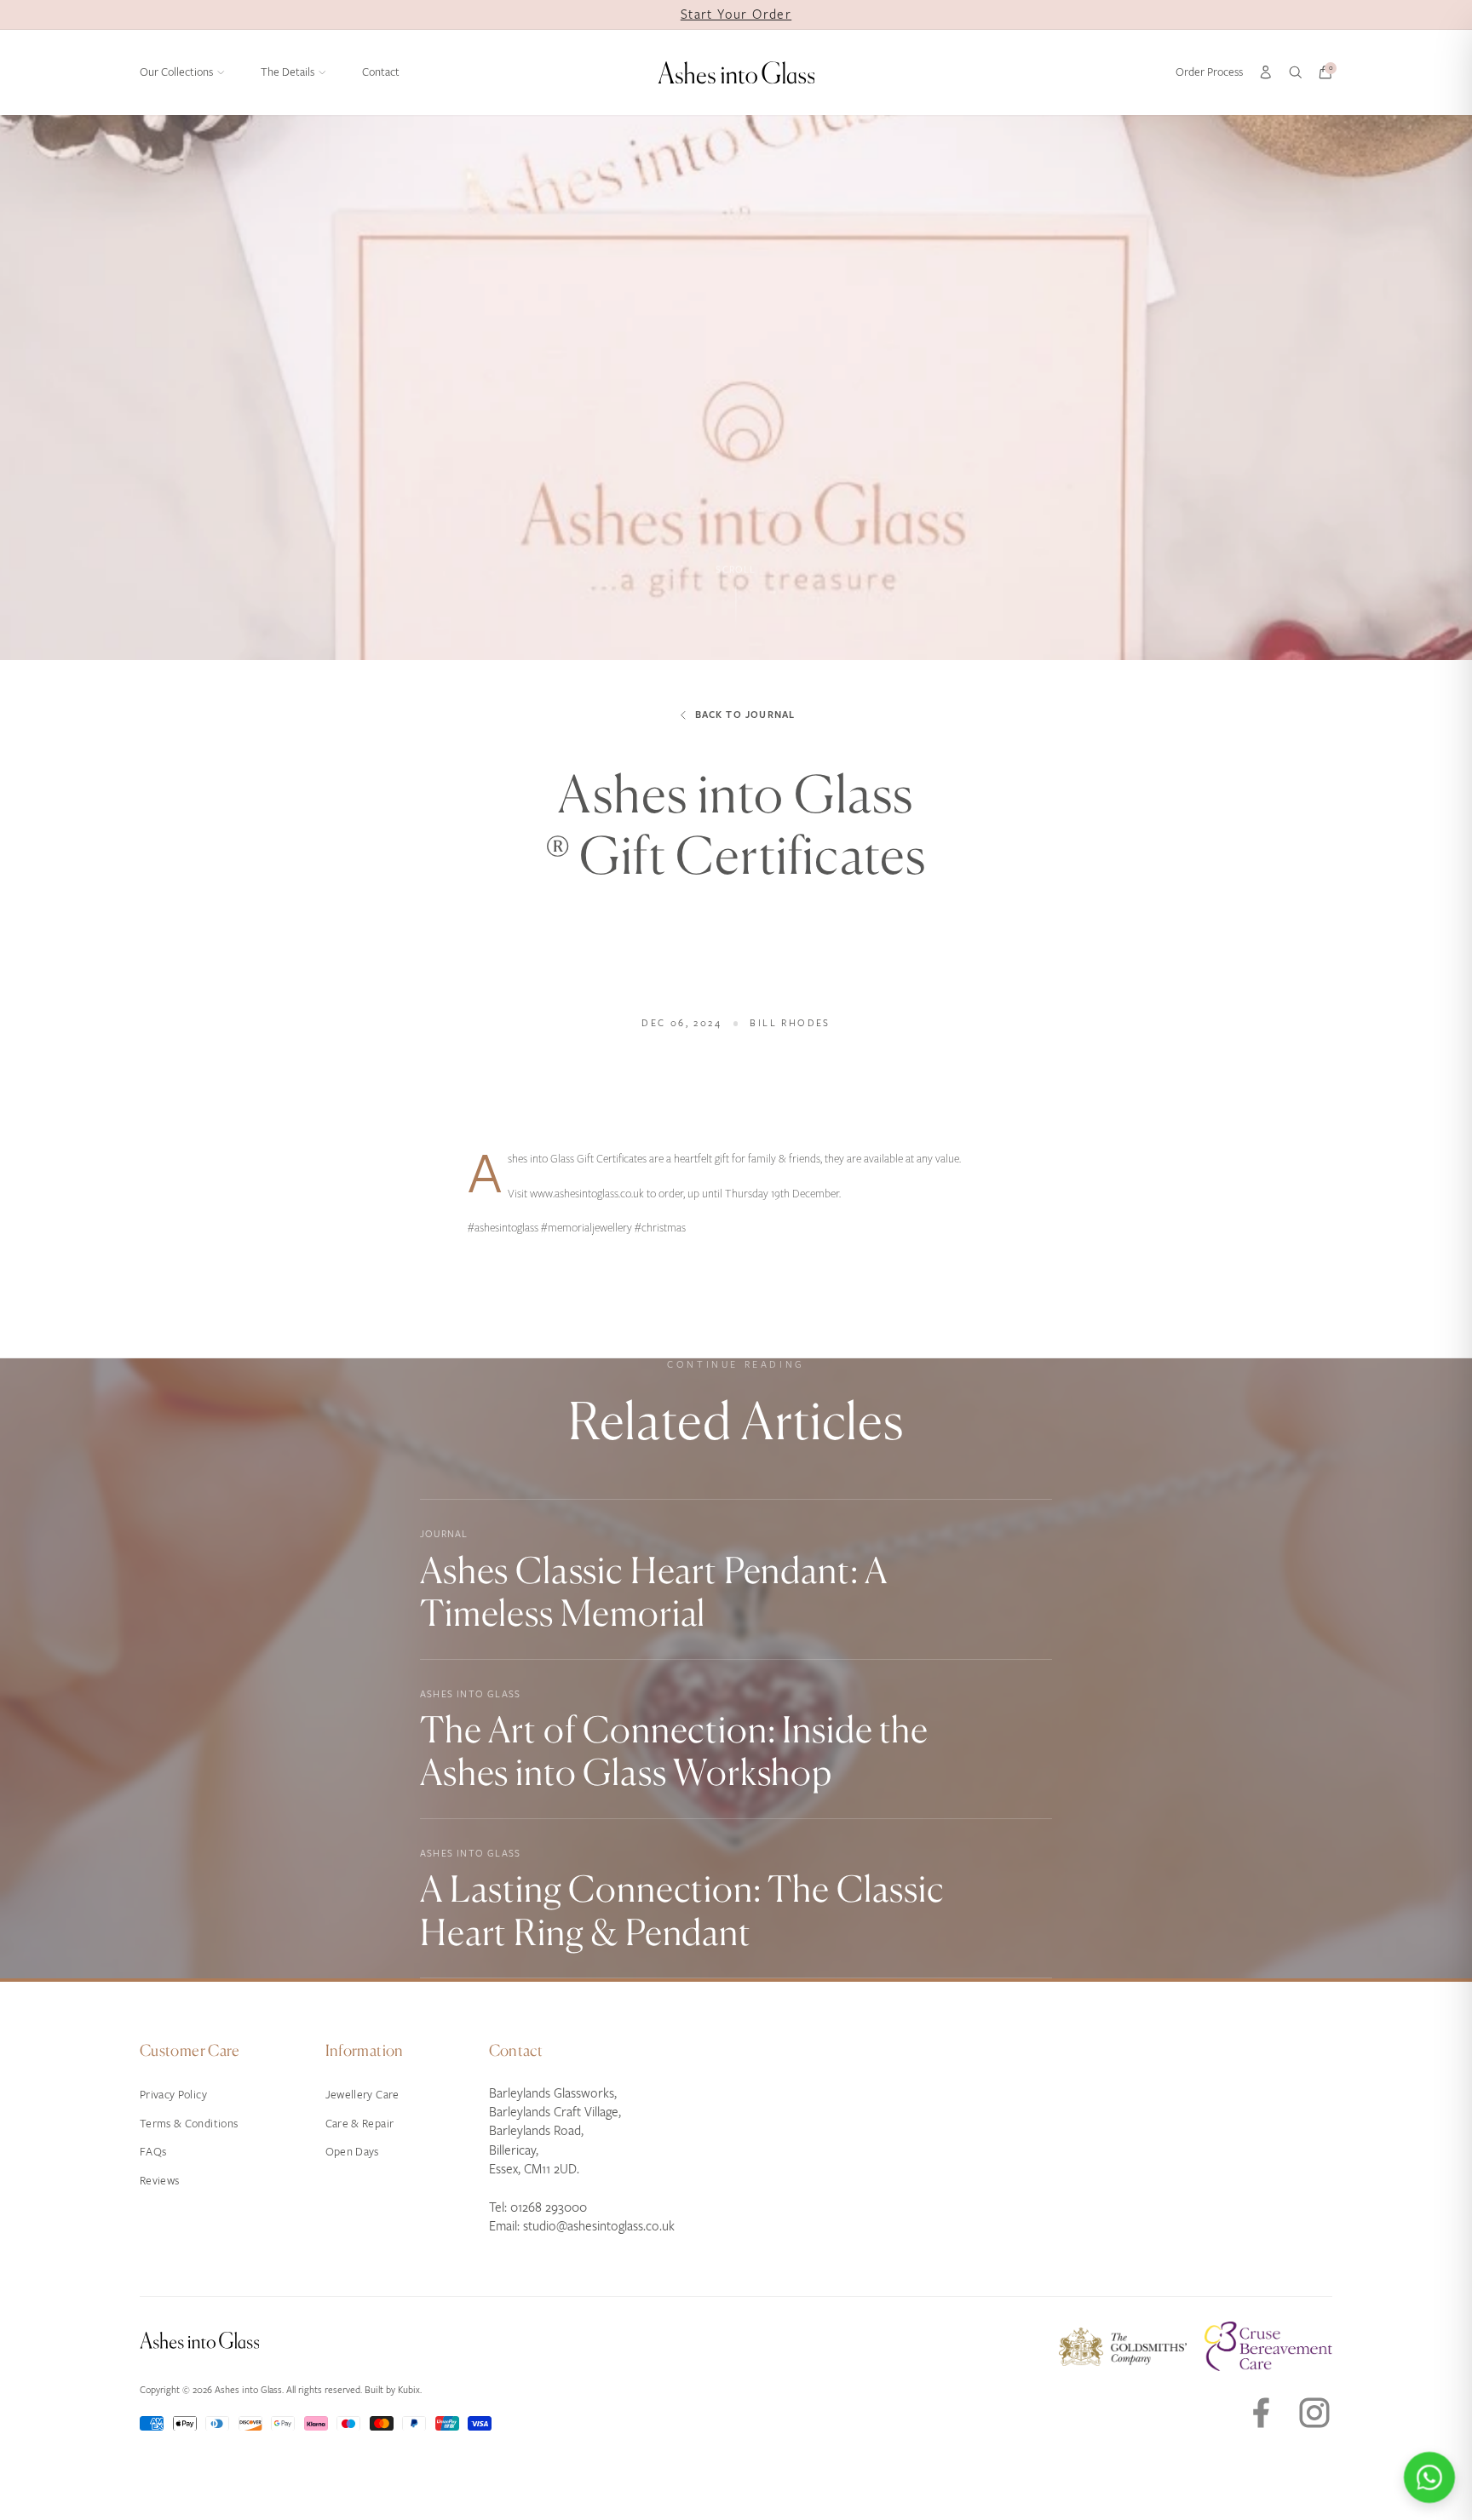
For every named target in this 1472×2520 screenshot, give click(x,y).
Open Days (352, 2152)
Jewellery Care (362, 2095)
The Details (287, 72)
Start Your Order (736, 14)
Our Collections (176, 72)
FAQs (153, 2152)
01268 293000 (549, 2207)
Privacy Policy (173, 2095)
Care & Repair (360, 2124)
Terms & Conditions (189, 2124)
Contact (381, 72)
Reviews (159, 2181)
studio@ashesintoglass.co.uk (599, 2226)
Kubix (409, 2390)
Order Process (1209, 72)
